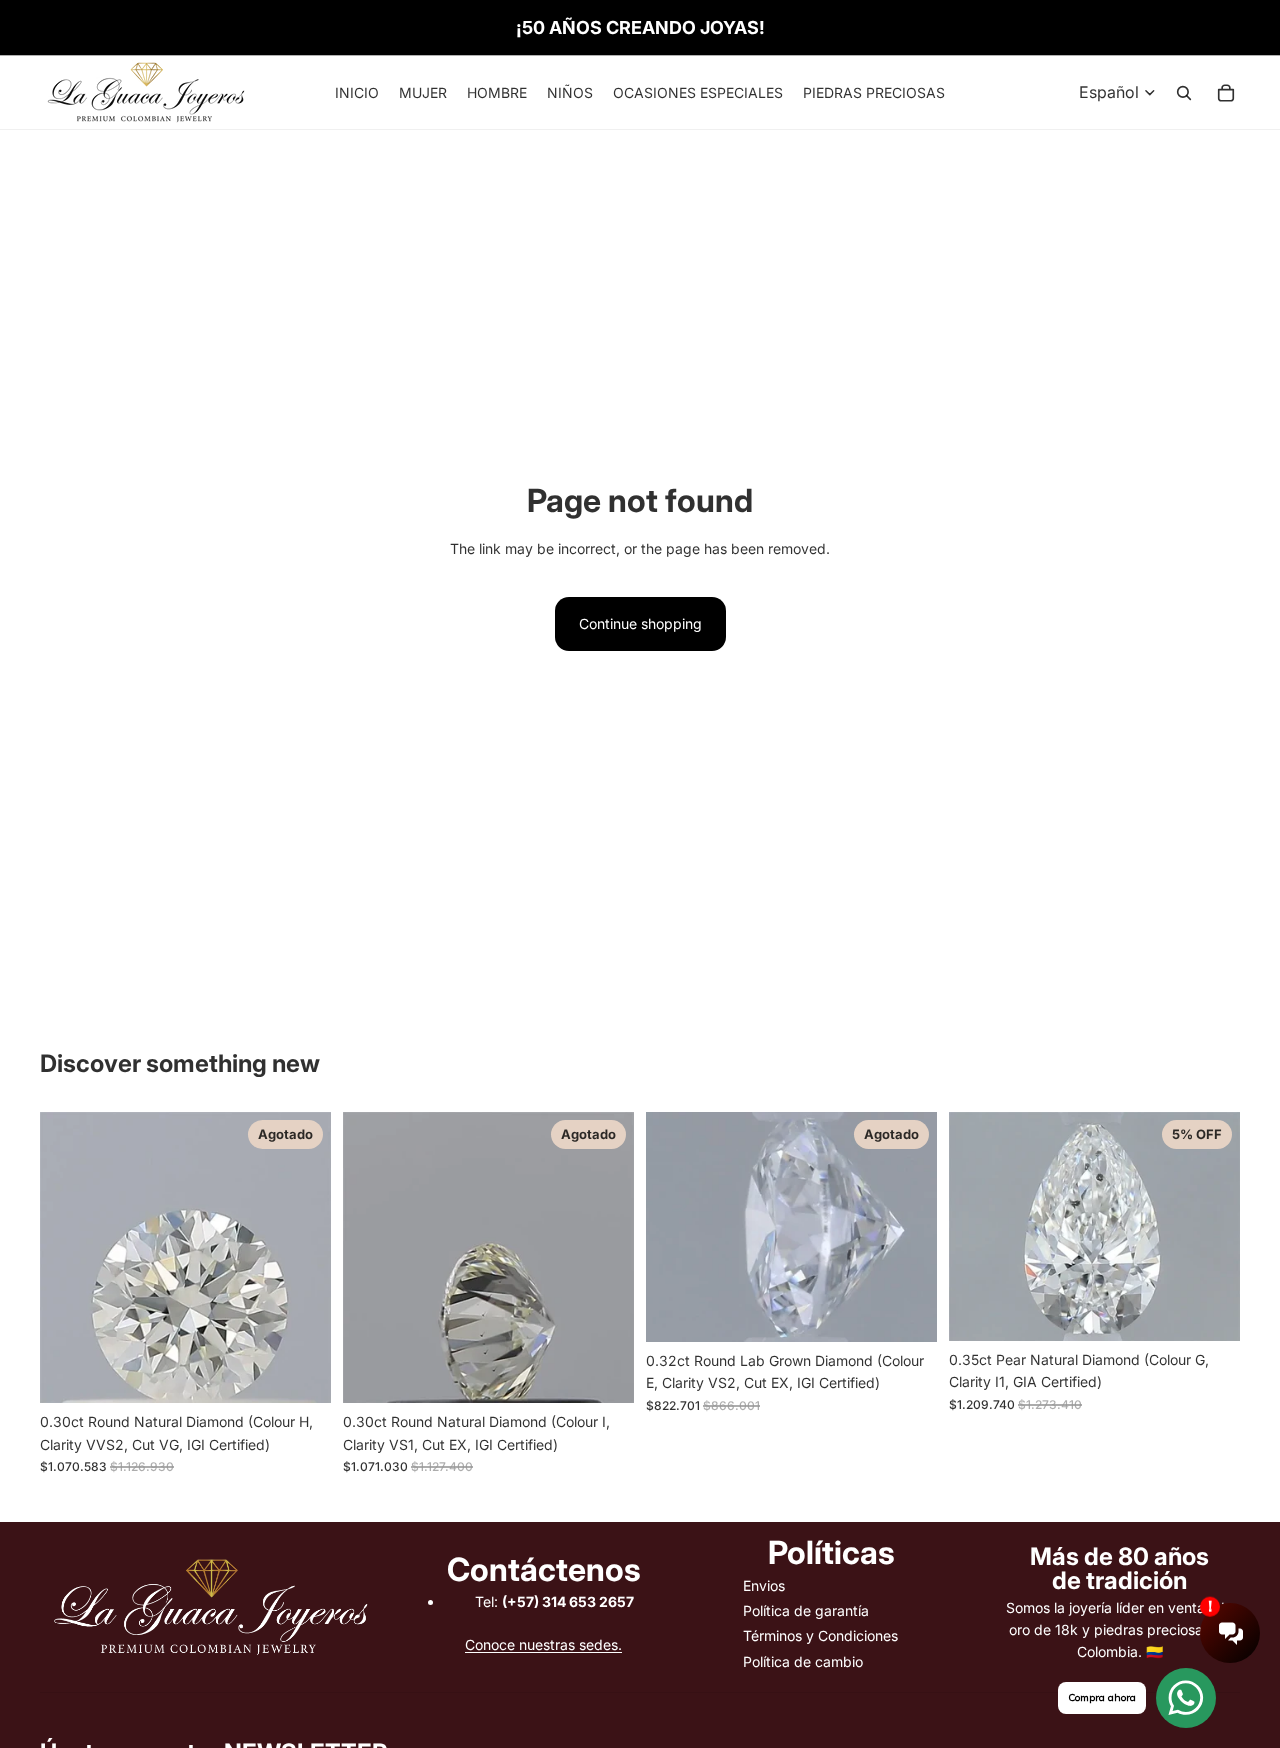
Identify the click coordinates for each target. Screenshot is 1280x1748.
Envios (764, 1585)
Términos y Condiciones (820, 1635)
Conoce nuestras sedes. (543, 1644)
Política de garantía (806, 1610)
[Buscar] (1184, 93)
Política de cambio (803, 1661)
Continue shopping (640, 623)
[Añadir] (1209, 1310)
